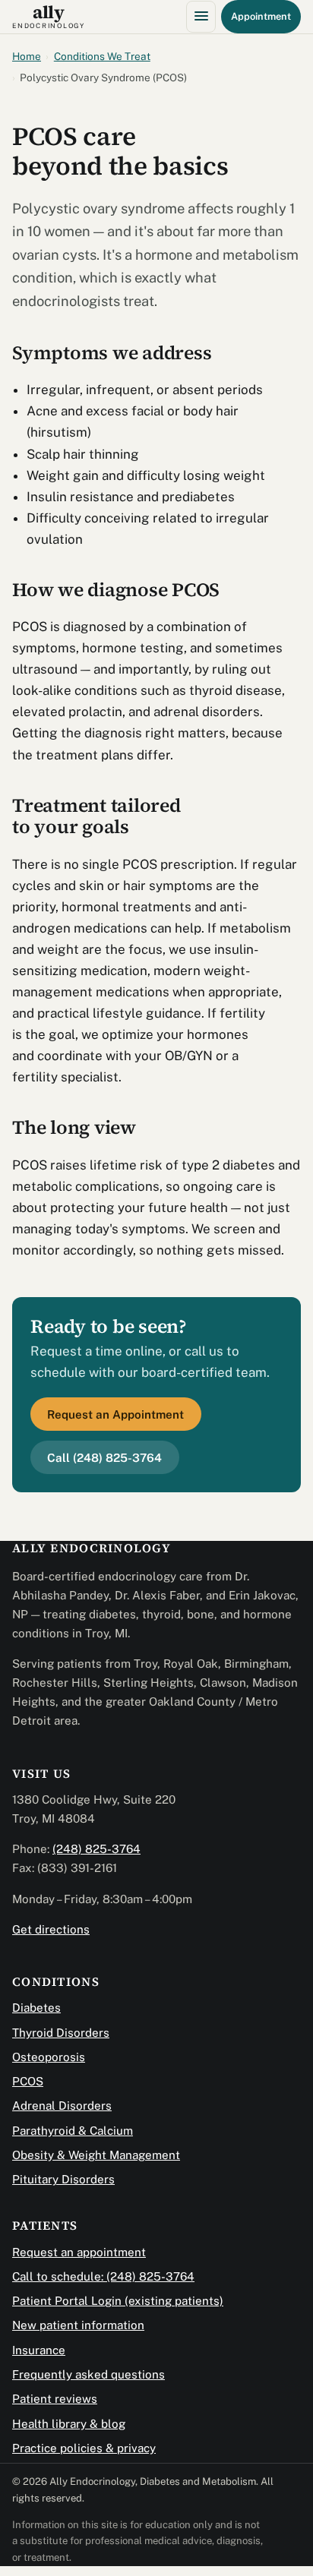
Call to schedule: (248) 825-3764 (103, 2276)
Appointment (261, 16)
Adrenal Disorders (62, 2106)
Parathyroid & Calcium (73, 2131)
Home (27, 56)
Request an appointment (79, 2252)
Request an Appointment (115, 1414)
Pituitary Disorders (63, 2179)
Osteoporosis (49, 2057)
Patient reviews (55, 2399)
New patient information (78, 2325)
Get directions (51, 1929)
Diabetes (36, 2008)
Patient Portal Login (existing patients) (118, 2301)
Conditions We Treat (102, 56)
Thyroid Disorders (61, 2033)
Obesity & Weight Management (96, 2155)
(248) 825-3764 (96, 1849)
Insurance (39, 2350)
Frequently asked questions (89, 2374)
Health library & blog (69, 2424)
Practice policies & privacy (84, 2448)
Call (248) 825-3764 (104, 1458)
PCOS (28, 2081)
